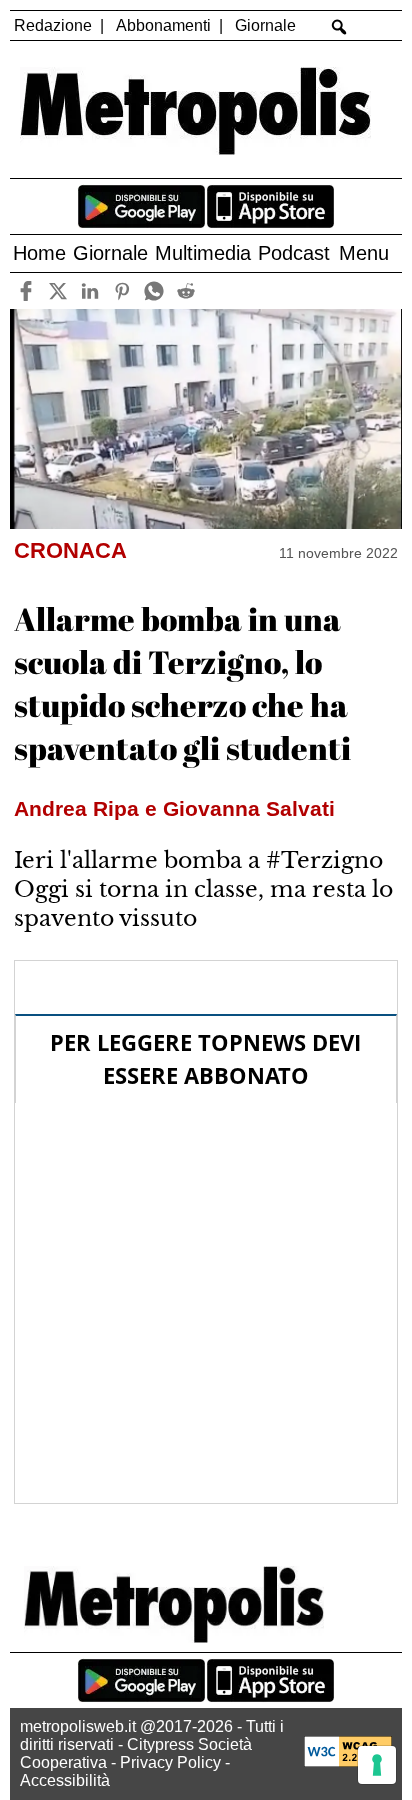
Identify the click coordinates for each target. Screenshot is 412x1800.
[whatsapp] (154, 290)
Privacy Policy (170, 1762)
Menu (364, 253)
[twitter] (58, 290)
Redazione (53, 25)
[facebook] (26, 290)
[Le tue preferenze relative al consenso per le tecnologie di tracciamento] (377, 1765)
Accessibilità (65, 1780)
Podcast (294, 253)
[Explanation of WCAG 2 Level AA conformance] (348, 1761)
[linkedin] (90, 290)
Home (39, 253)
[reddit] (186, 290)
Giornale (265, 25)
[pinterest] (122, 290)
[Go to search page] (338, 27)
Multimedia (203, 253)
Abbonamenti (163, 25)
